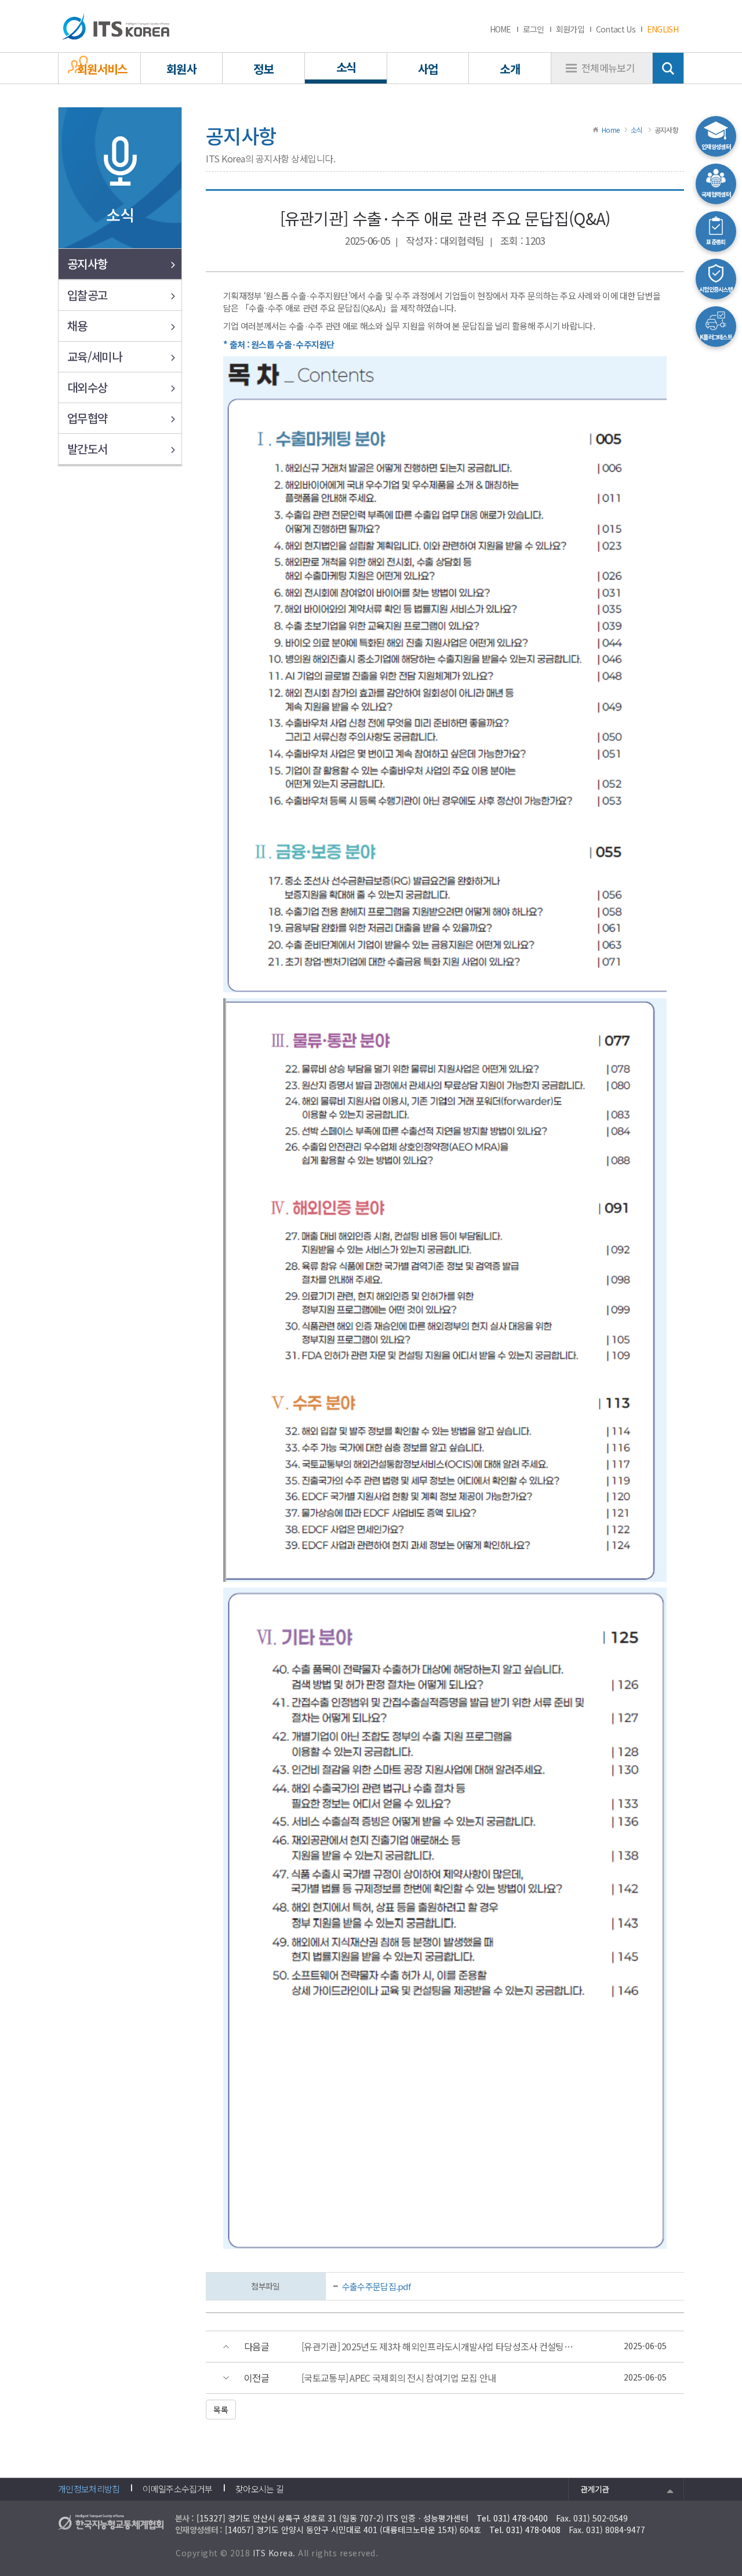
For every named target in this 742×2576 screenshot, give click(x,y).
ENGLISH (663, 29)
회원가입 (570, 29)
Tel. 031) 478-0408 (525, 2530)
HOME (501, 29)
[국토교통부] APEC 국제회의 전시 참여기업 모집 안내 (399, 2378)
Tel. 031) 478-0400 (512, 2518)
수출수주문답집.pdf (376, 2286)
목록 (221, 2410)
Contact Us (616, 29)
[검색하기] (668, 68)
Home (610, 130)
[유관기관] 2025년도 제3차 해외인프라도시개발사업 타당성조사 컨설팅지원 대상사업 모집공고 (441, 2347)
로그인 (534, 29)
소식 (637, 130)
